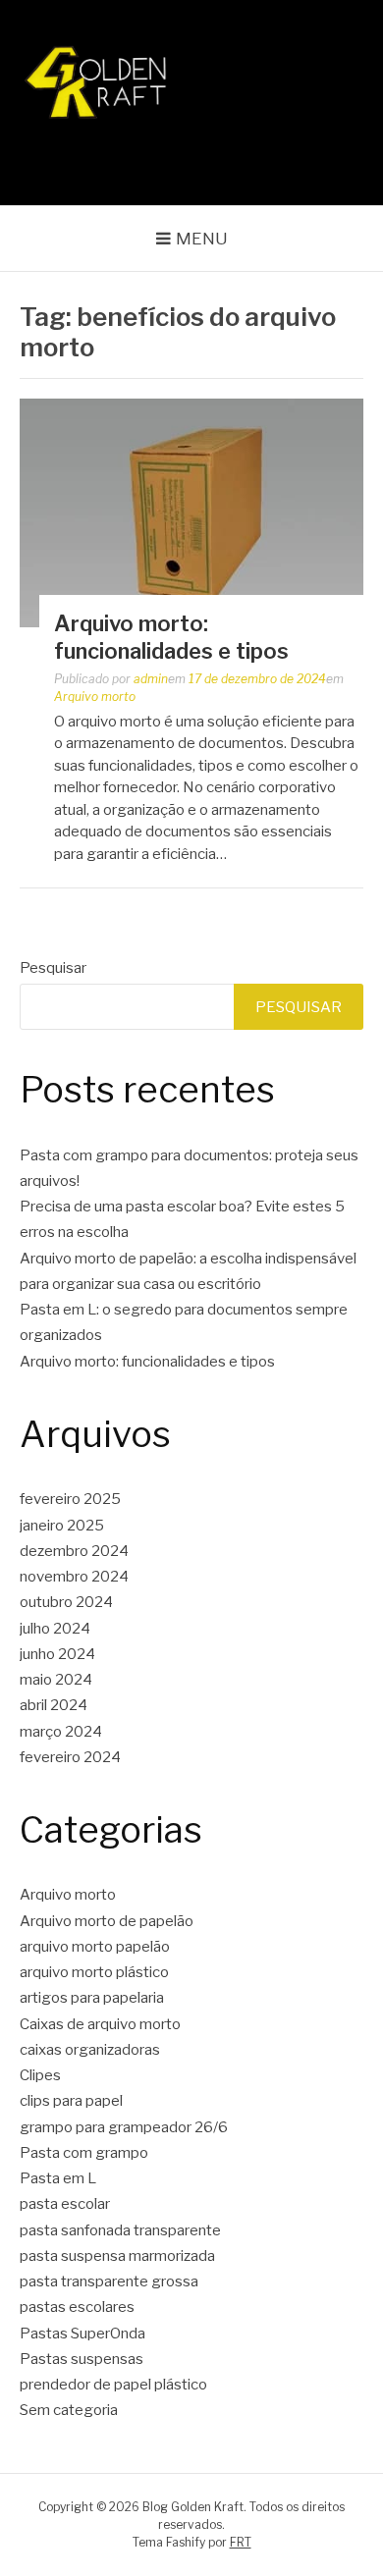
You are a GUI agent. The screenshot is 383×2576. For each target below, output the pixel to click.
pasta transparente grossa (109, 2281)
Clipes (40, 2075)
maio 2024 (56, 1680)
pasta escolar (65, 2204)
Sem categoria (69, 2410)
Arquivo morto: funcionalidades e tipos (147, 1362)
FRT (241, 2542)
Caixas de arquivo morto (100, 2024)
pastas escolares (77, 2307)
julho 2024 (55, 1629)
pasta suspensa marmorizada (117, 2256)
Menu (202, 239)
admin (151, 679)
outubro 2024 (66, 1602)
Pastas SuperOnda (82, 2334)
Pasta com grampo (84, 2153)
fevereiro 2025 (70, 1499)
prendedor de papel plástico (113, 2385)
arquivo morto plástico (94, 1972)
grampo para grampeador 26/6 (124, 2127)
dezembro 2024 (74, 1551)
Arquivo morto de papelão (107, 1921)
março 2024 (61, 1732)
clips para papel (71, 2101)
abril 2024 (54, 1705)
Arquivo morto (95, 697)
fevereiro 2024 (70, 1757)
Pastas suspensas (82, 2359)
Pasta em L (58, 2178)
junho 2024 (57, 1654)
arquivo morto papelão (95, 1947)
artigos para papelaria (92, 1998)
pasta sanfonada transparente (120, 2230)
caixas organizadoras (90, 2050)
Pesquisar (53, 968)
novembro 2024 (74, 1577)
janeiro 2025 (62, 1526)
